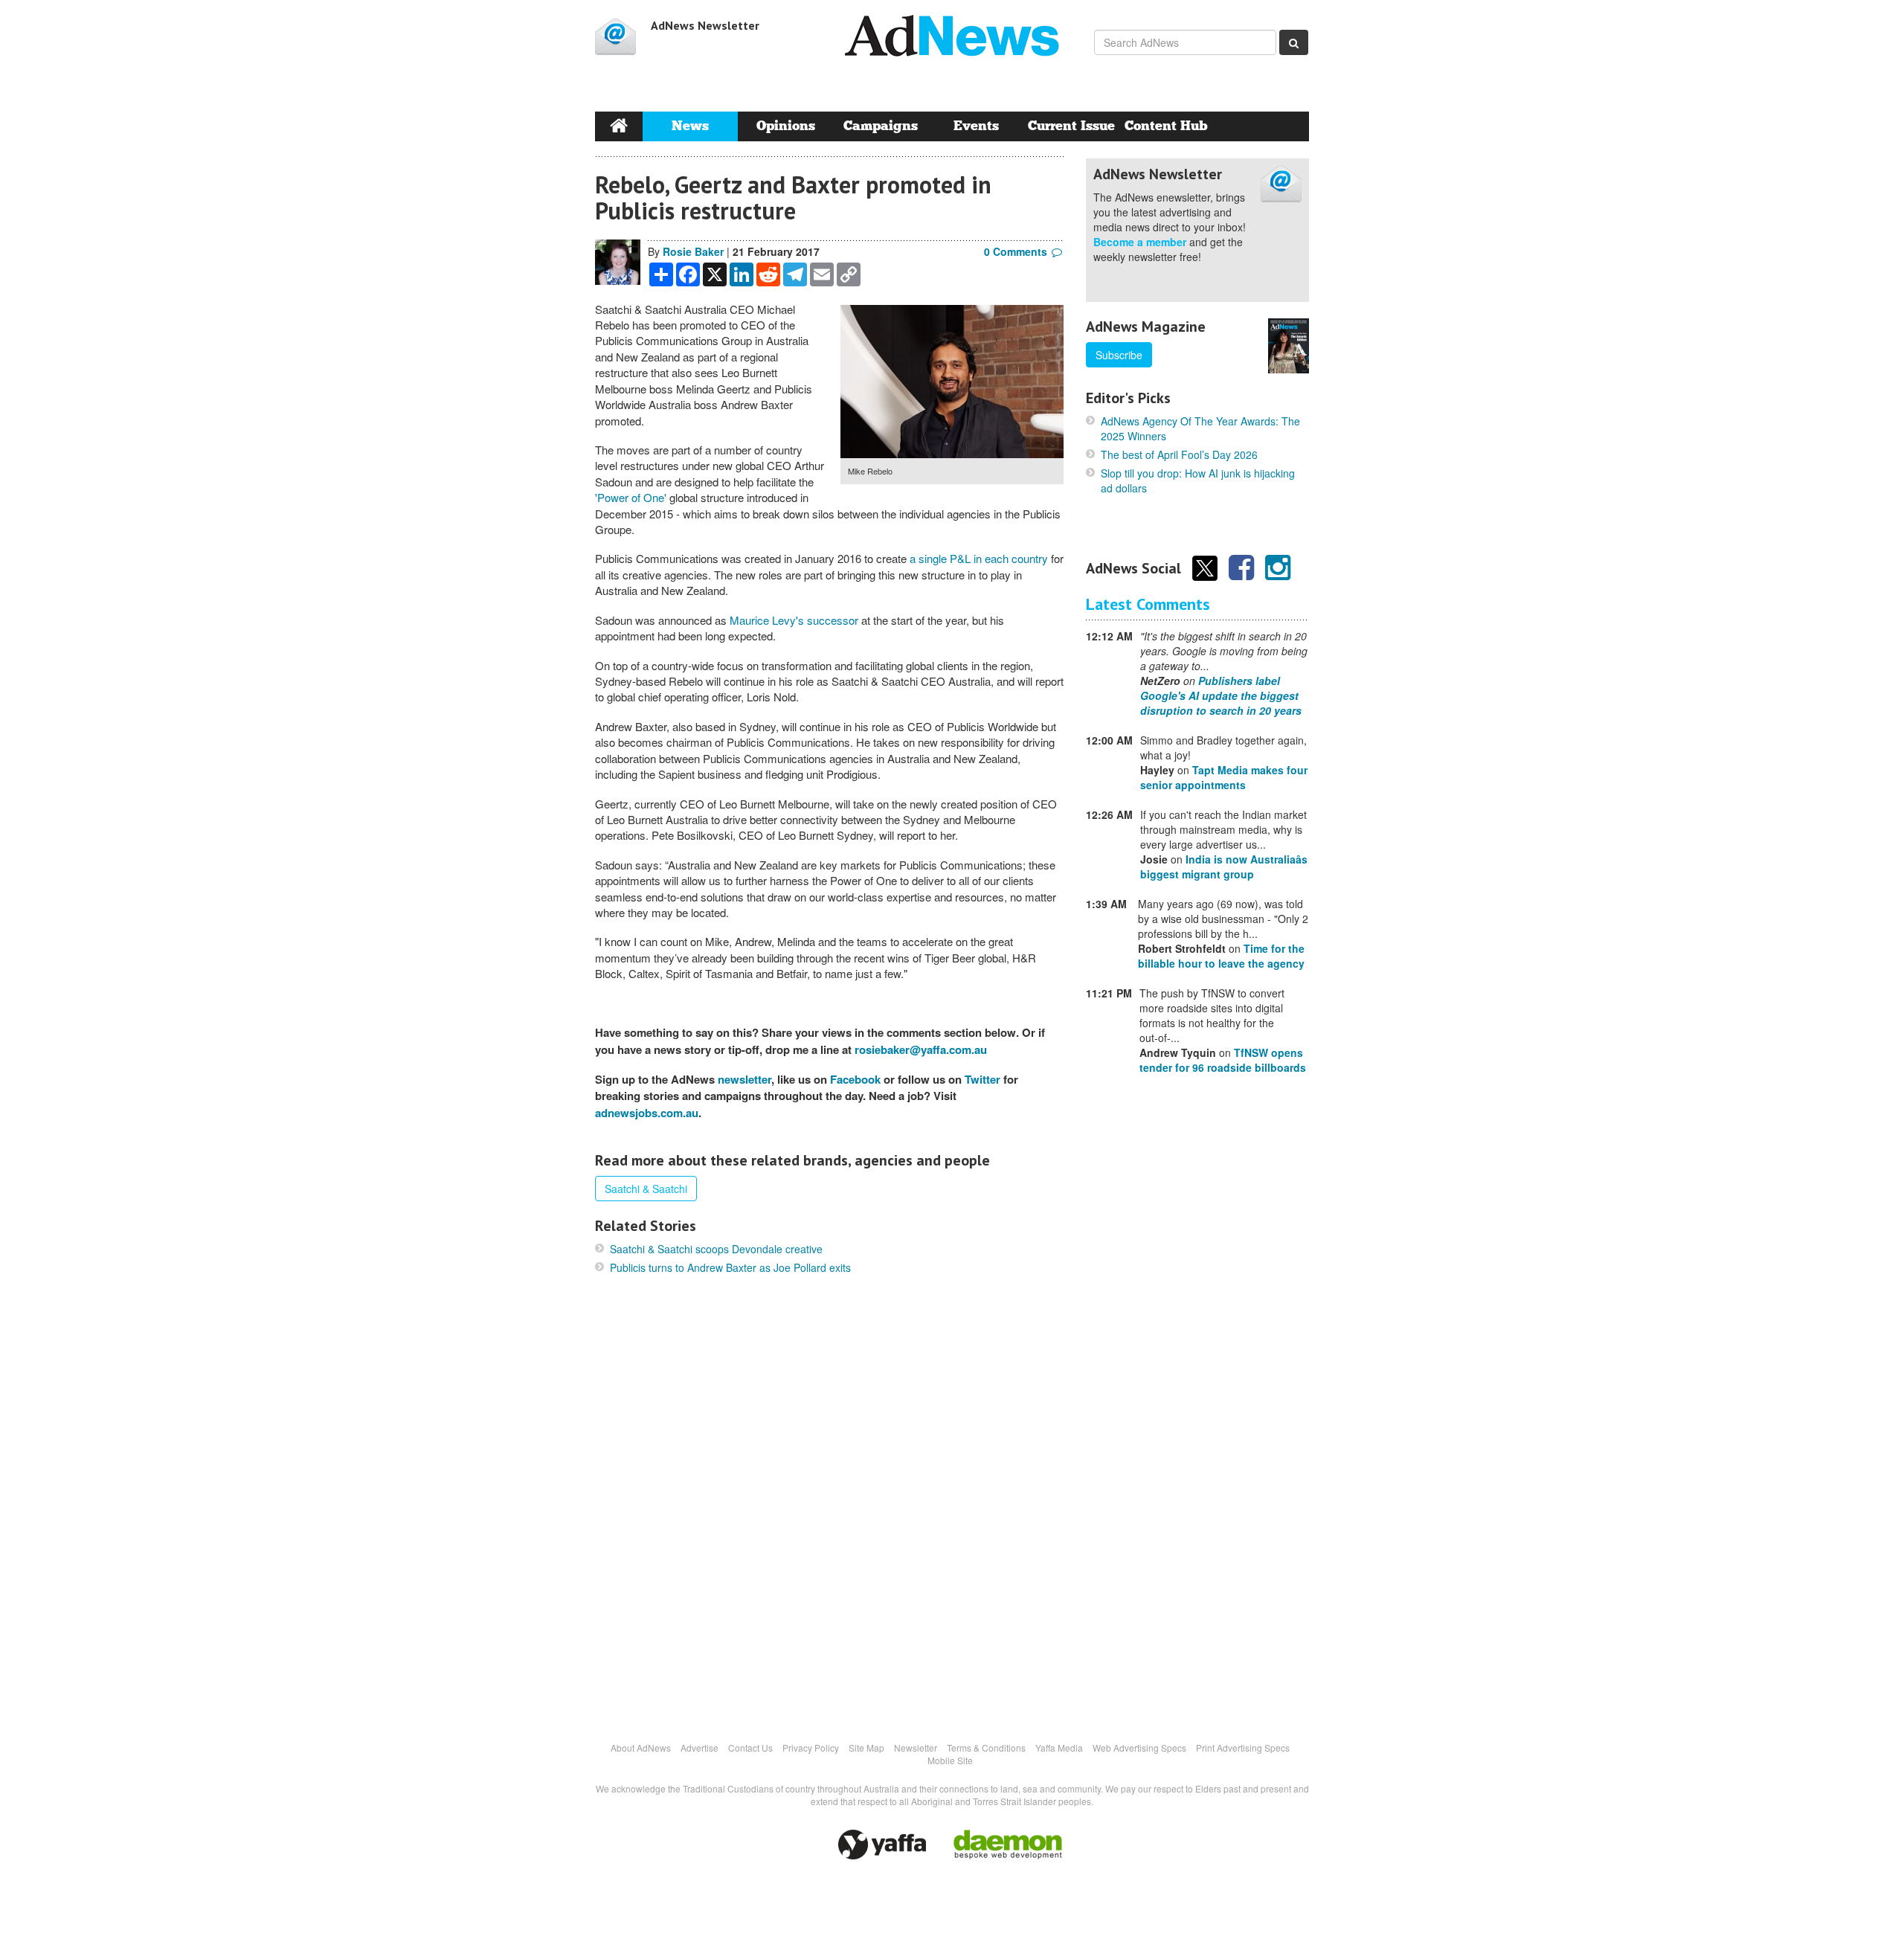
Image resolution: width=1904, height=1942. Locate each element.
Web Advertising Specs (1139, 1748)
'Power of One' (631, 497)
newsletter (744, 1079)
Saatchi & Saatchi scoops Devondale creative (716, 1249)
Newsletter (916, 1748)
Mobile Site (950, 1760)
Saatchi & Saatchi (646, 1189)
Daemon (1008, 1845)
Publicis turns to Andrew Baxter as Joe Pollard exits (730, 1267)
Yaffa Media (1059, 1748)
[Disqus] (829, 1507)
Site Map (866, 1748)
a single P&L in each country (979, 558)
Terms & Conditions (986, 1748)
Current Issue (1071, 126)
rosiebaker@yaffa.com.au (921, 1049)
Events (976, 126)
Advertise (699, 1748)
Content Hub (1166, 126)
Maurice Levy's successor (794, 620)
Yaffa (882, 1845)
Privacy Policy (811, 1748)
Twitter (982, 1079)
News (690, 126)
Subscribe (1119, 355)
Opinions (786, 126)
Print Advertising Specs (1243, 1748)
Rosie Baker (693, 251)
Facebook (855, 1079)
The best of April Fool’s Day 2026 (1179, 454)
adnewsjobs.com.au (647, 1113)
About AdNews (641, 1748)
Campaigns (881, 126)
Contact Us (750, 1748)
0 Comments (1016, 251)
